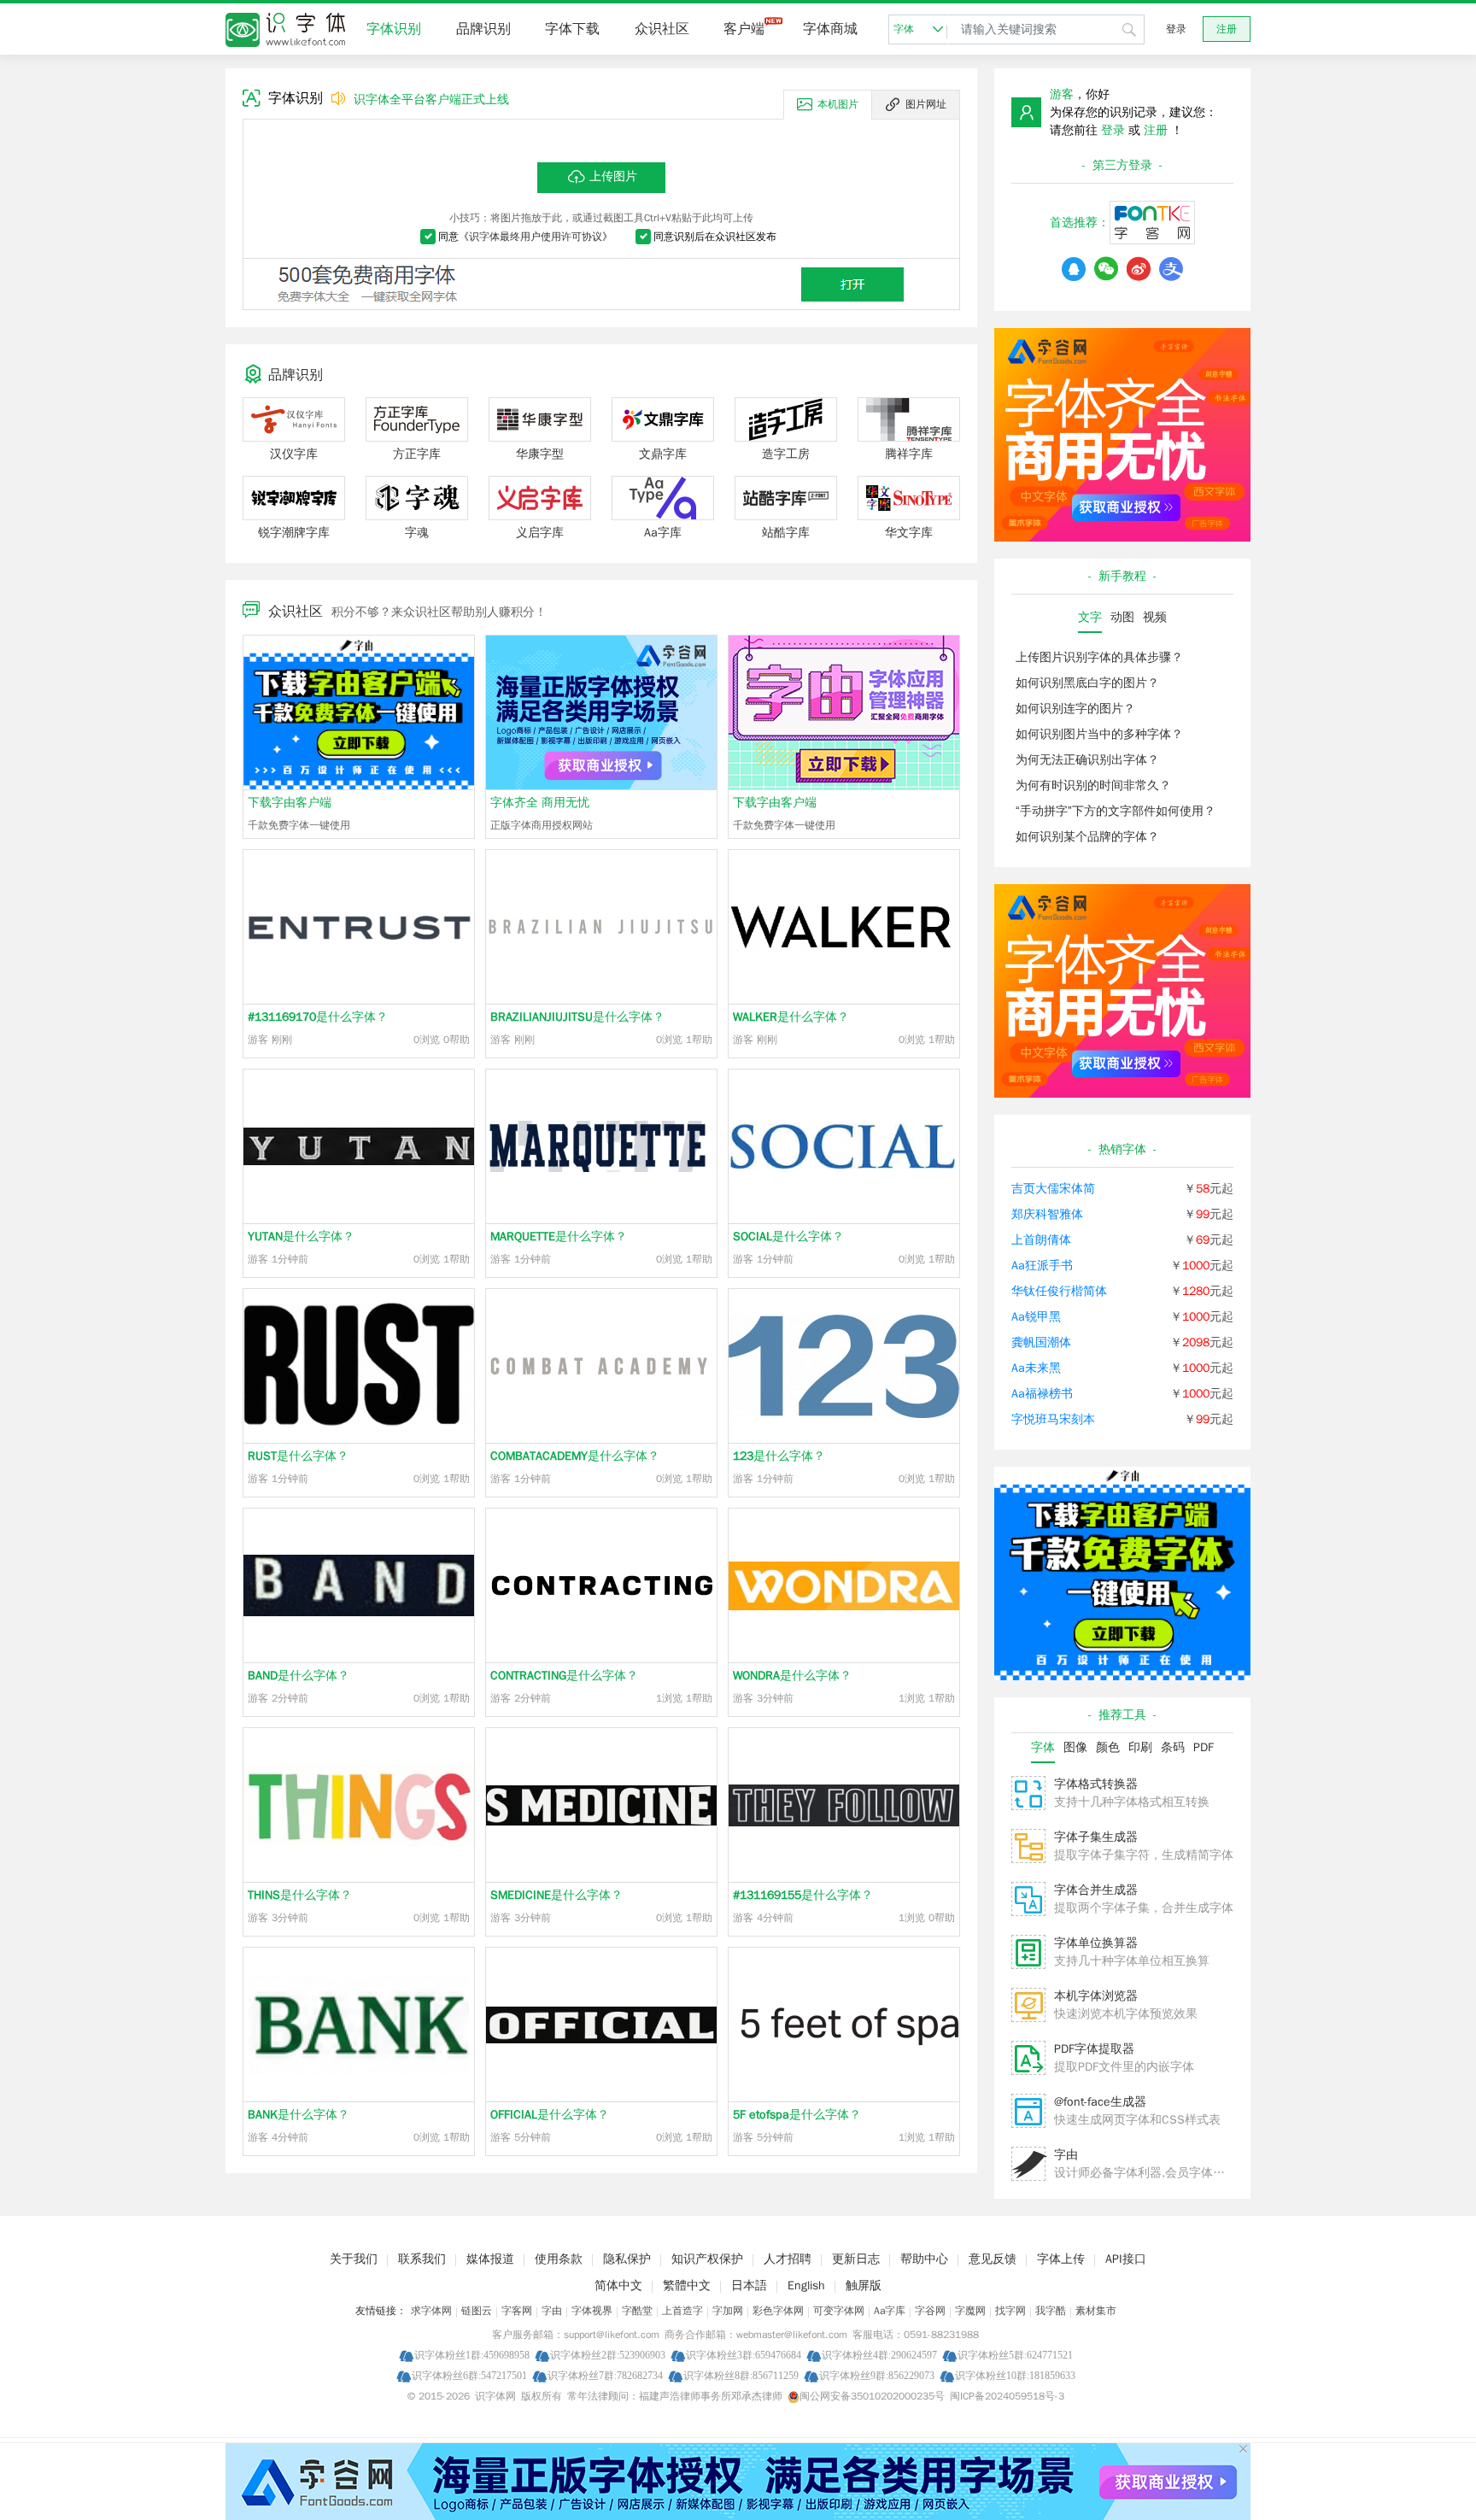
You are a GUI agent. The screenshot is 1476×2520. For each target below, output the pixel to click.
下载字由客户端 (290, 803)
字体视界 (592, 2311)
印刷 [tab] (1140, 1747)
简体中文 (618, 2286)
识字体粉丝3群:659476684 (744, 2355)
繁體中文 (687, 2286)
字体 (904, 29)
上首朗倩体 (1041, 1240)
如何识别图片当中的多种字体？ (1099, 734)
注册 (1227, 29)
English (806, 2286)
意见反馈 (993, 2259)
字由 (1066, 2155)
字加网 (728, 2311)
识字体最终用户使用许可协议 (536, 237)
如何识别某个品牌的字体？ (1087, 837)
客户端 (744, 29)
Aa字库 (890, 2311)
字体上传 (1061, 2259)
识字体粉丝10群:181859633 (1015, 2375)
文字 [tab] (1090, 617)
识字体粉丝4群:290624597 (879, 2355)
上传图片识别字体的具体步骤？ (1099, 657)
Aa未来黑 (1036, 1368)
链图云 (477, 2311)
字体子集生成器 (1096, 1837)
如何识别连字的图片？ (1075, 709)
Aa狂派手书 (1042, 1266)
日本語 (749, 2286)
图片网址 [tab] (926, 104)
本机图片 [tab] (838, 104)
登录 (1176, 29)
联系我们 (422, 2259)
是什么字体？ (318, 1017)
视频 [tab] (1155, 617)
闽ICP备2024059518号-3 (1007, 2396)
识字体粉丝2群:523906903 (608, 2355)
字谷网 (930, 2311)
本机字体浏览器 (1096, 1996)
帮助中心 (924, 2259)
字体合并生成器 (1096, 1890)
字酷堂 (637, 2311)
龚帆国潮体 (1041, 1342)
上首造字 (682, 2311)
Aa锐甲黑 (1036, 1317)
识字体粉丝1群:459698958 (472, 2355)
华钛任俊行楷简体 (1059, 1291)
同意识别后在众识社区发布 (715, 237)
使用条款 (559, 2259)
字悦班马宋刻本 (1053, 1419)
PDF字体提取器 (1094, 2049)
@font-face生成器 (1100, 2102)
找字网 (1010, 2311)
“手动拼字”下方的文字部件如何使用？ (1116, 811)
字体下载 (572, 29)
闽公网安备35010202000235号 (872, 2396)
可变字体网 (839, 2311)
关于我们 (354, 2259)
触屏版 (864, 2286)
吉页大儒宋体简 (1053, 1189)
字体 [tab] (1043, 1747)
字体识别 (394, 29)
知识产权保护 (707, 2259)
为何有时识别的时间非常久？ (1093, 785)
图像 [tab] (1075, 1747)
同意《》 (525, 237)
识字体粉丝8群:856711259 (741, 2375)
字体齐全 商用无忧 (540, 803)
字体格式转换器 (1096, 1784)
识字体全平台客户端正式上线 (431, 100)
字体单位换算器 (1096, 1943)
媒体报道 (490, 2259)
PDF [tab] (1204, 1747)
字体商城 (830, 29)
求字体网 (431, 2311)
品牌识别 (483, 29)
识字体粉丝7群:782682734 (605, 2375)
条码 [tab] (1173, 1747)
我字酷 (1051, 2311)
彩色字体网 (778, 2311)
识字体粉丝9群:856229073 (877, 2375)
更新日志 (856, 2259)
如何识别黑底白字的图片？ (1087, 683)
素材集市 (1096, 2311)
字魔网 (970, 2311)
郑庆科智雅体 (1047, 1214)
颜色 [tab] (1108, 1747)
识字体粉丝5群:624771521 (1015, 2355)
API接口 (1126, 2259)
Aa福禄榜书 (1042, 1394)
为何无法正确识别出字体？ (1087, 760)
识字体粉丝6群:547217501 (469, 2375)
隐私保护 (627, 2259)
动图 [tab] (1122, 617)
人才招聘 (788, 2259)
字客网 (517, 2311)
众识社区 (662, 29)
